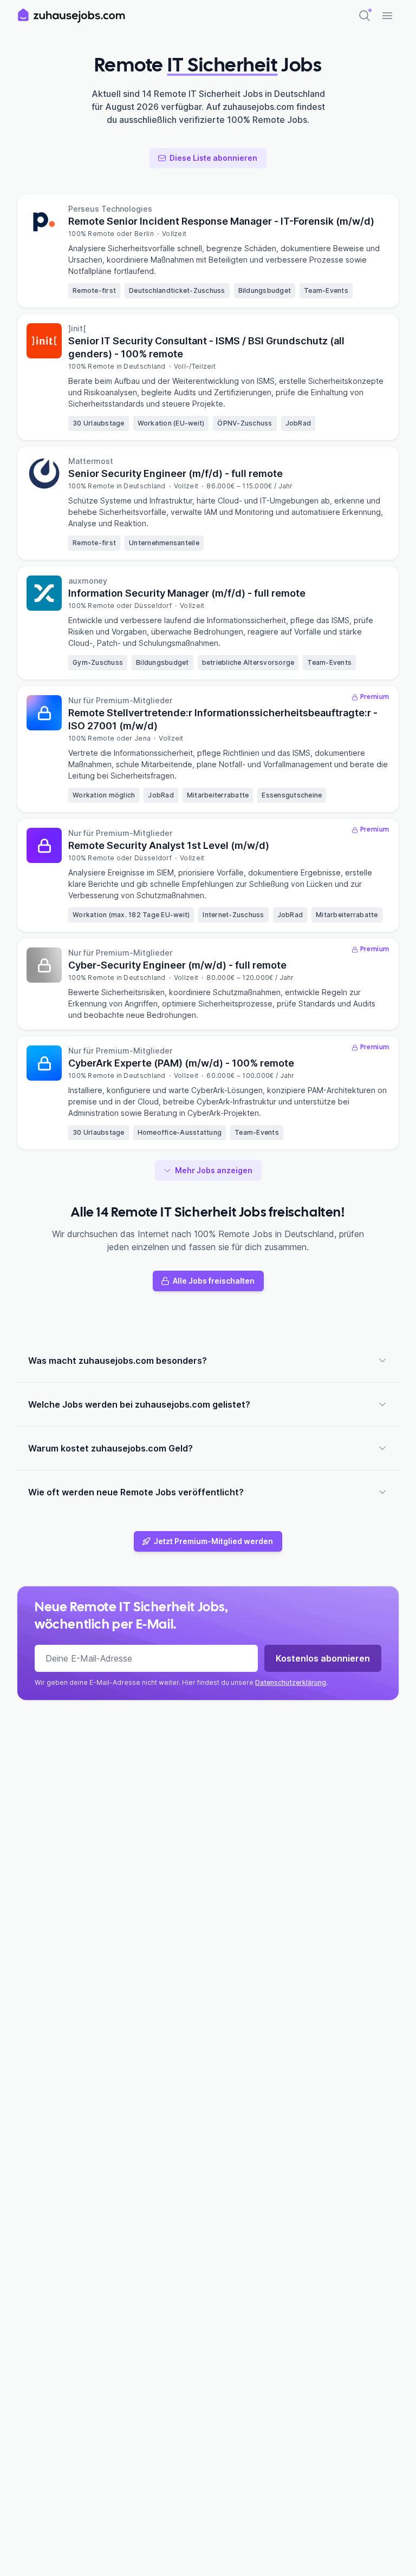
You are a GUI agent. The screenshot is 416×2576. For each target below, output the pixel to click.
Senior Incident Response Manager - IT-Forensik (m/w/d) (221, 221)
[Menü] (387, 16)
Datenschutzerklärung (291, 1682)
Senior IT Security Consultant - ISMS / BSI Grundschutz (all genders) (206, 347)
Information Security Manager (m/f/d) (187, 593)
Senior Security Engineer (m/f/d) (175, 473)
